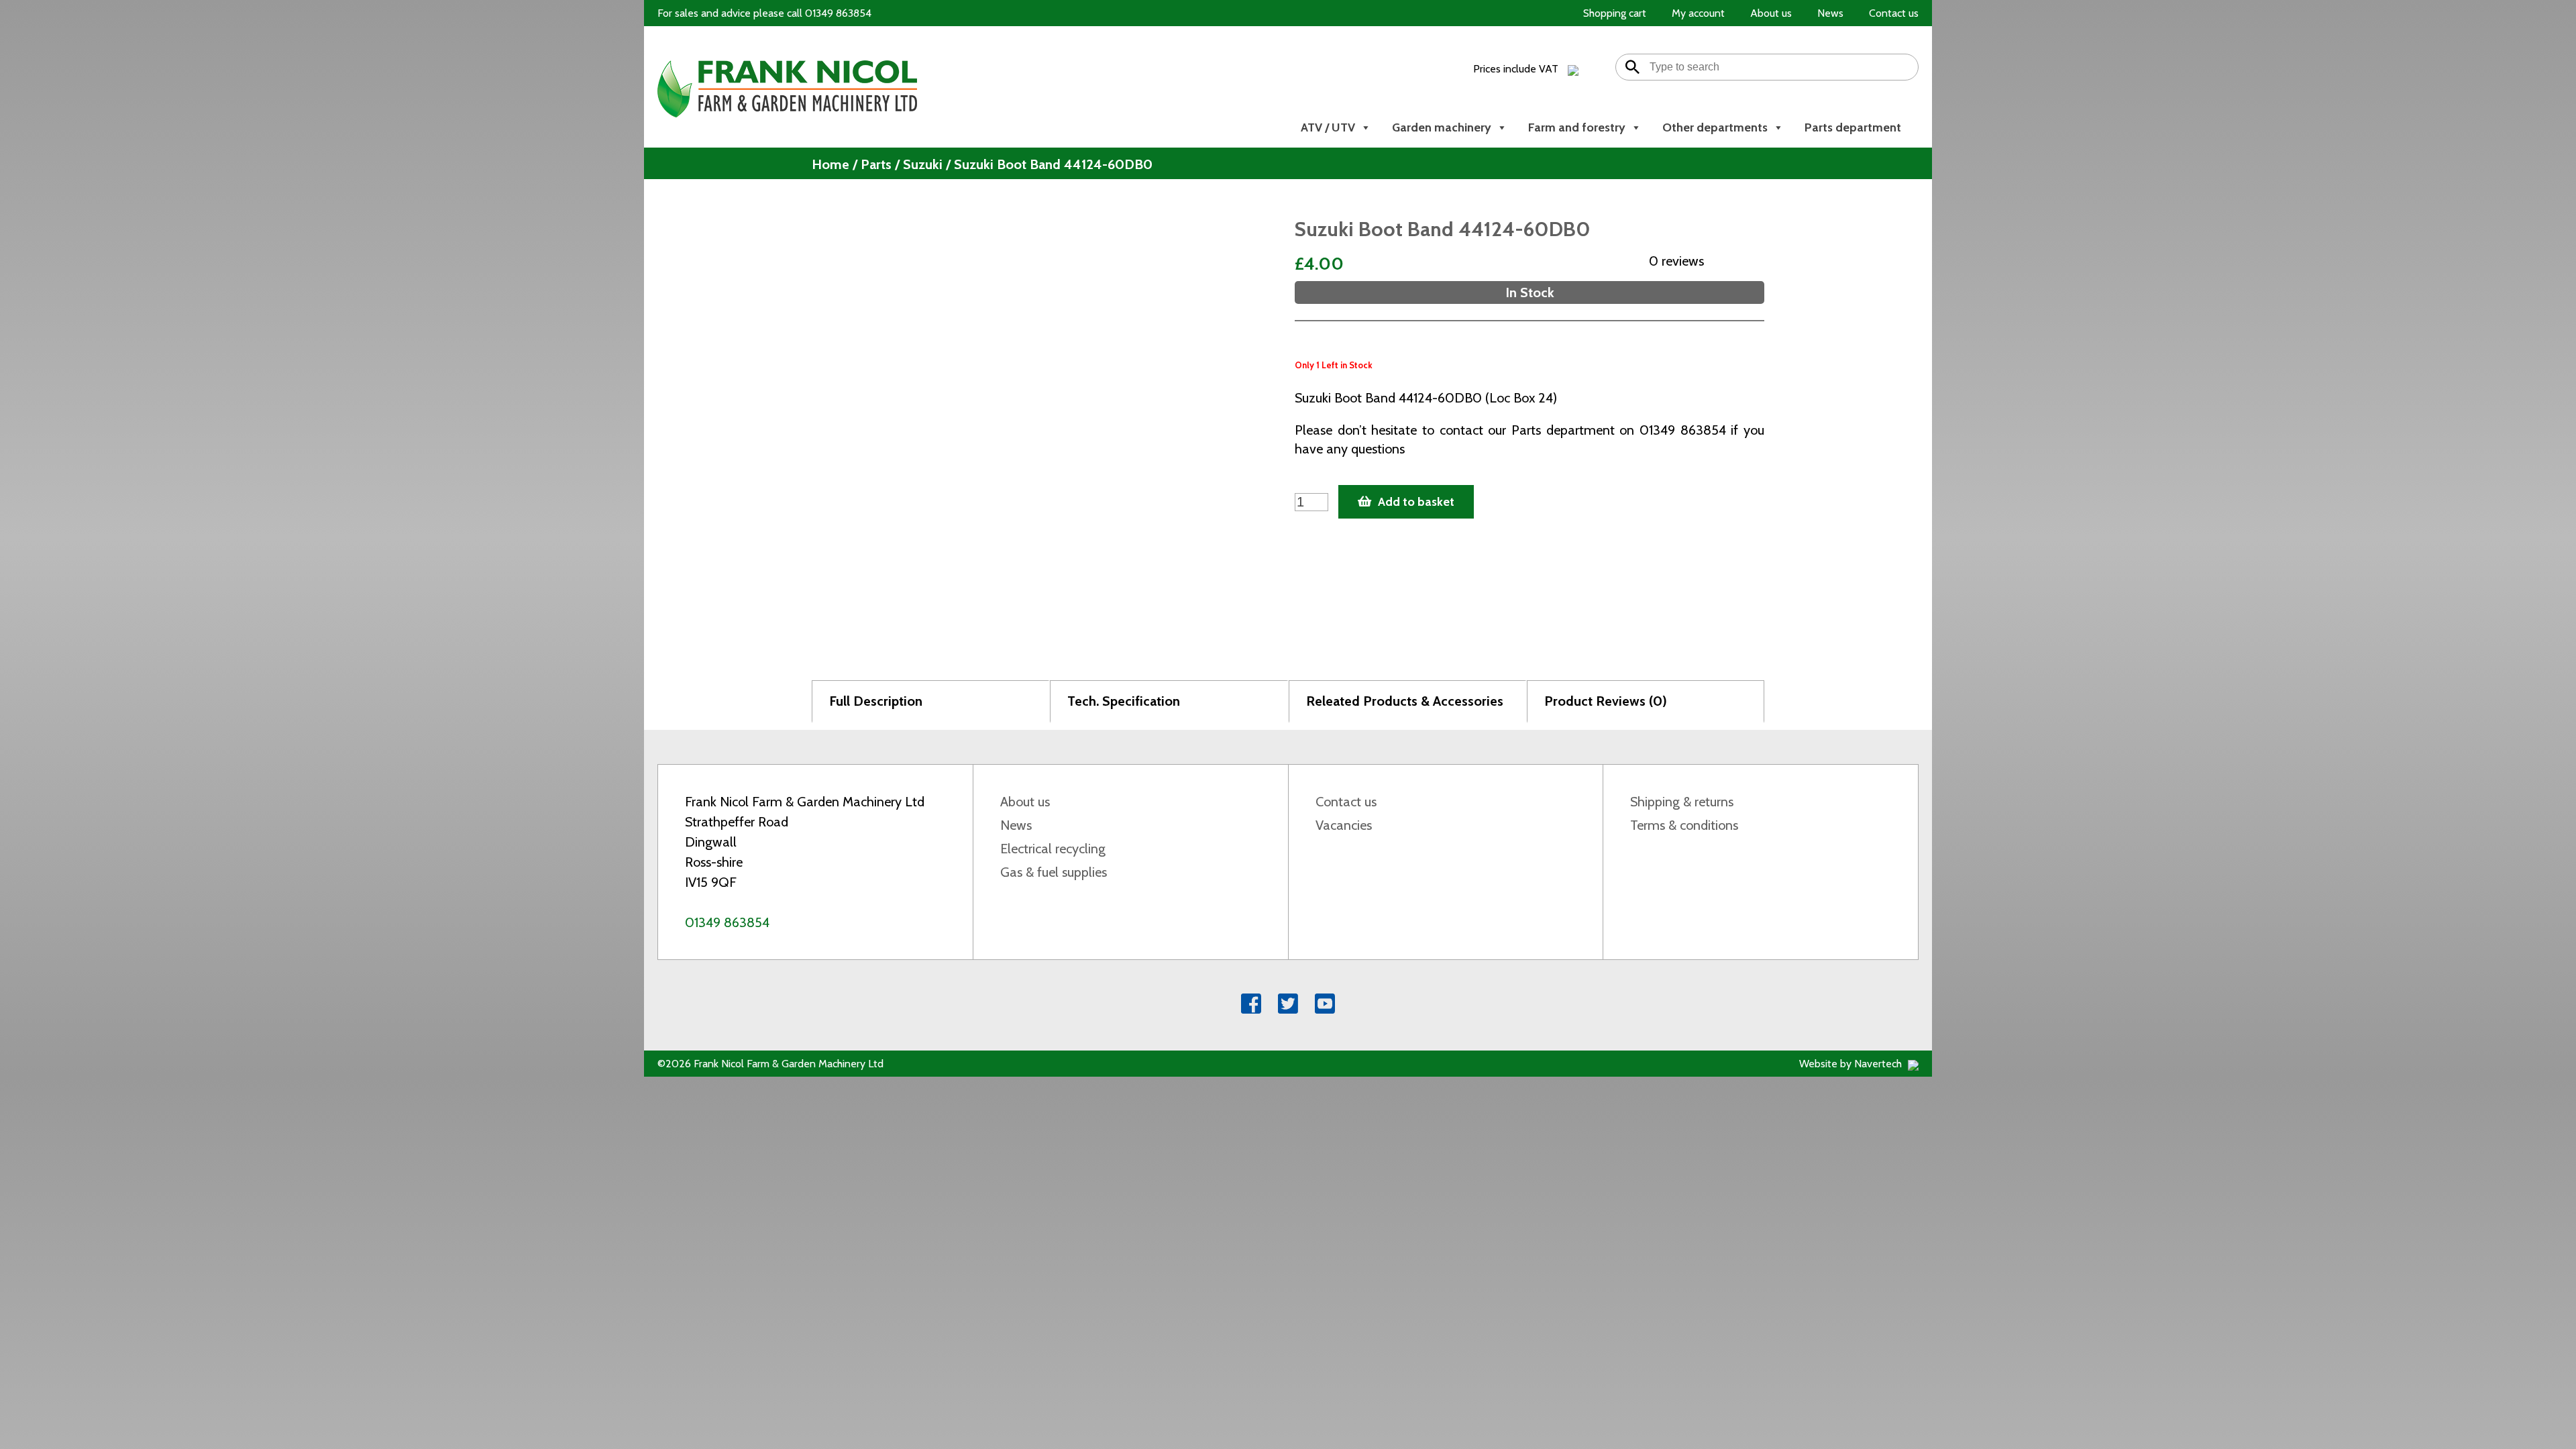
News (1016, 825)
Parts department (1853, 127)
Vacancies (1344, 825)
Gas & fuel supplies (1054, 872)
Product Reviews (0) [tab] (1606, 701)
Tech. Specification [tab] (1124, 701)
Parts (876, 164)
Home (830, 164)
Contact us (1346, 802)
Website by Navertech (1852, 1064)
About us (1025, 802)
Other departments (1715, 127)
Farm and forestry (1577, 127)
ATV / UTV (1328, 127)
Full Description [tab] (876, 701)
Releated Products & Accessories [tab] (1405, 701)
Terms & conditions (1684, 825)
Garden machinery (1442, 127)
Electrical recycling (1053, 849)
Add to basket (1416, 502)
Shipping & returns (1682, 802)
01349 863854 (727, 922)
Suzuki (923, 164)
